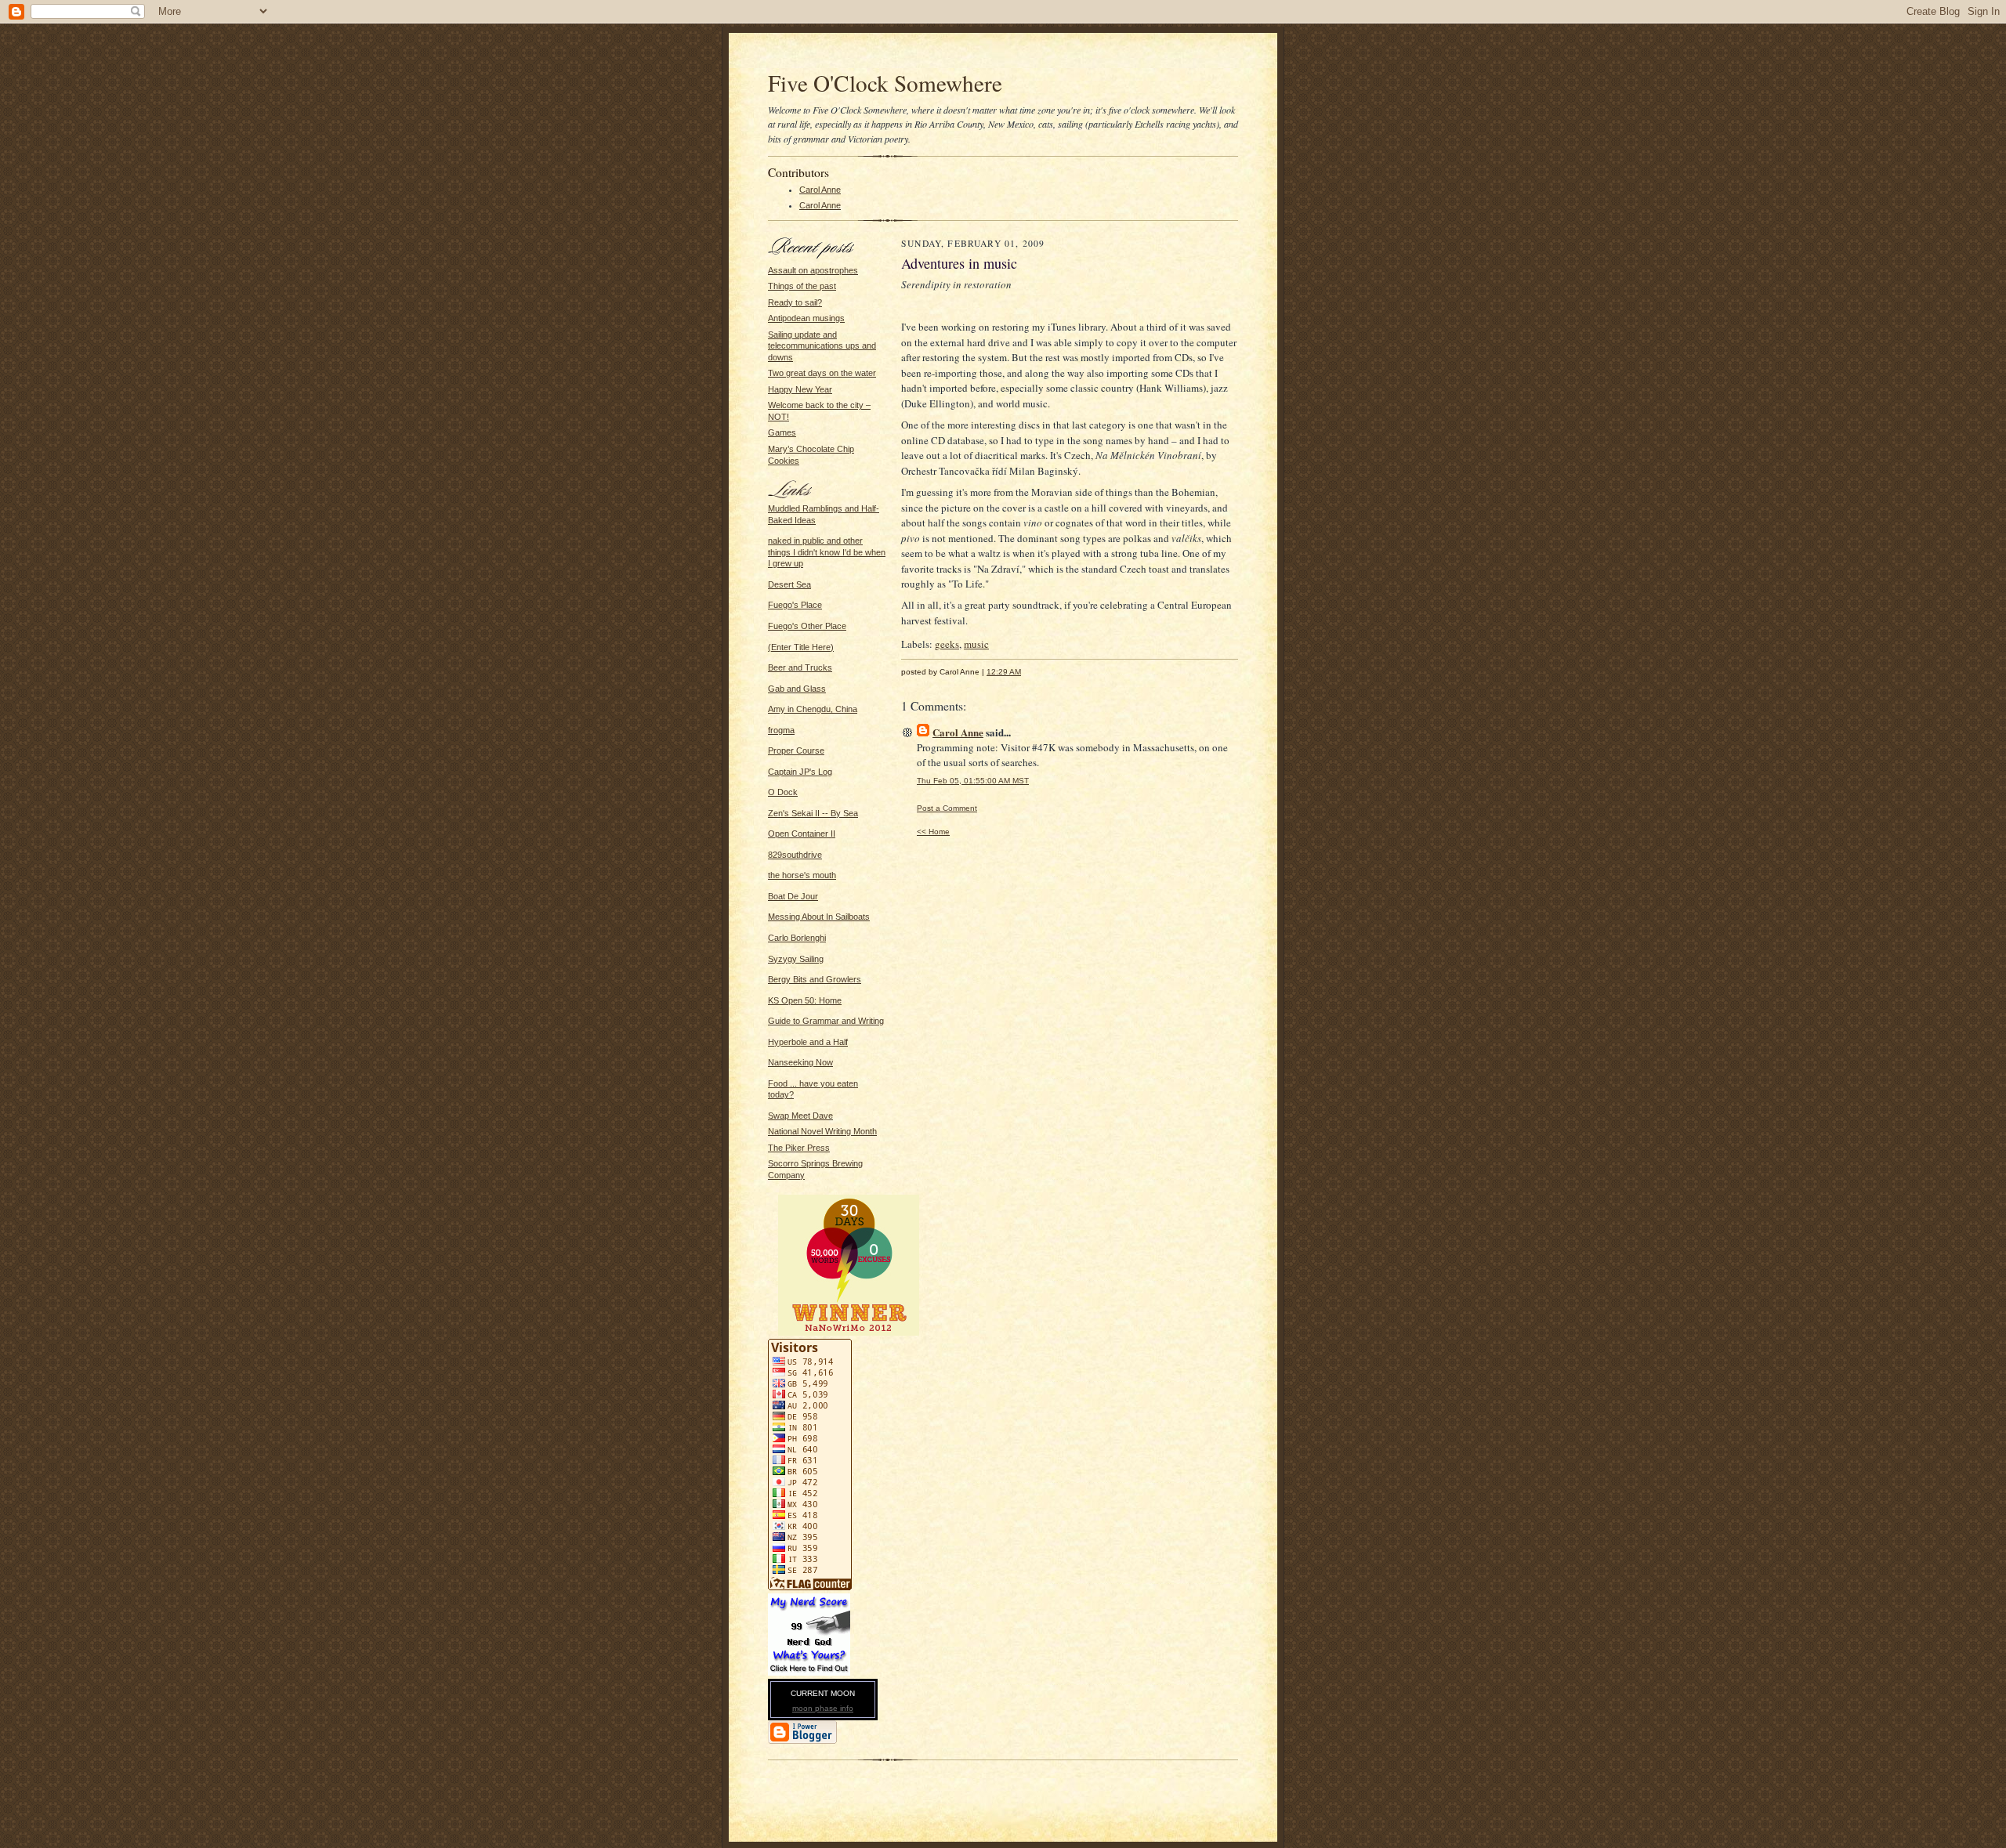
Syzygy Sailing (796, 959)
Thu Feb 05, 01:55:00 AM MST (973, 781)
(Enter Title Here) (801, 647)
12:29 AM (1004, 672)
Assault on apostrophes (813, 270)
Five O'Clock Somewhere (885, 83)
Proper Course (796, 750)
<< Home (933, 832)
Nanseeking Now (800, 1062)
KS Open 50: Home (805, 1000)
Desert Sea (789, 584)
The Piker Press (799, 1148)
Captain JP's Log (800, 772)
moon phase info (823, 1708)
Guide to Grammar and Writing (826, 1021)
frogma (781, 730)
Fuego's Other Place (807, 626)
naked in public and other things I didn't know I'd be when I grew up (827, 552)
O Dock (783, 792)
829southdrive (795, 855)
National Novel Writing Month (822, 1131)
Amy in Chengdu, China (813, 709)
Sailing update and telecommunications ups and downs (822, 346)
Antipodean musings (806, 318)
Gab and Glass (797, 689)
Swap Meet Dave (800, 1116)
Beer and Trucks (800, 667)
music (976, 644)
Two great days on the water (822, 373)
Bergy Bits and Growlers (815, 979)
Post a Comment (947, 808)
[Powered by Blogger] (802, 1741)
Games (782, 432)
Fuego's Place (795, 605)
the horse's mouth (802, 875)
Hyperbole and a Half (808, 1042)
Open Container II (802, 834)
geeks (947, 644)
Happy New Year (800, 389)
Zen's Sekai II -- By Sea (813, 813)
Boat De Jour (793, 896)
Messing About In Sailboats (819, 917)
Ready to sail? (795, 302)
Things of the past (802, 286)
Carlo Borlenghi (797, 938)
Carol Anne (820, 190)
